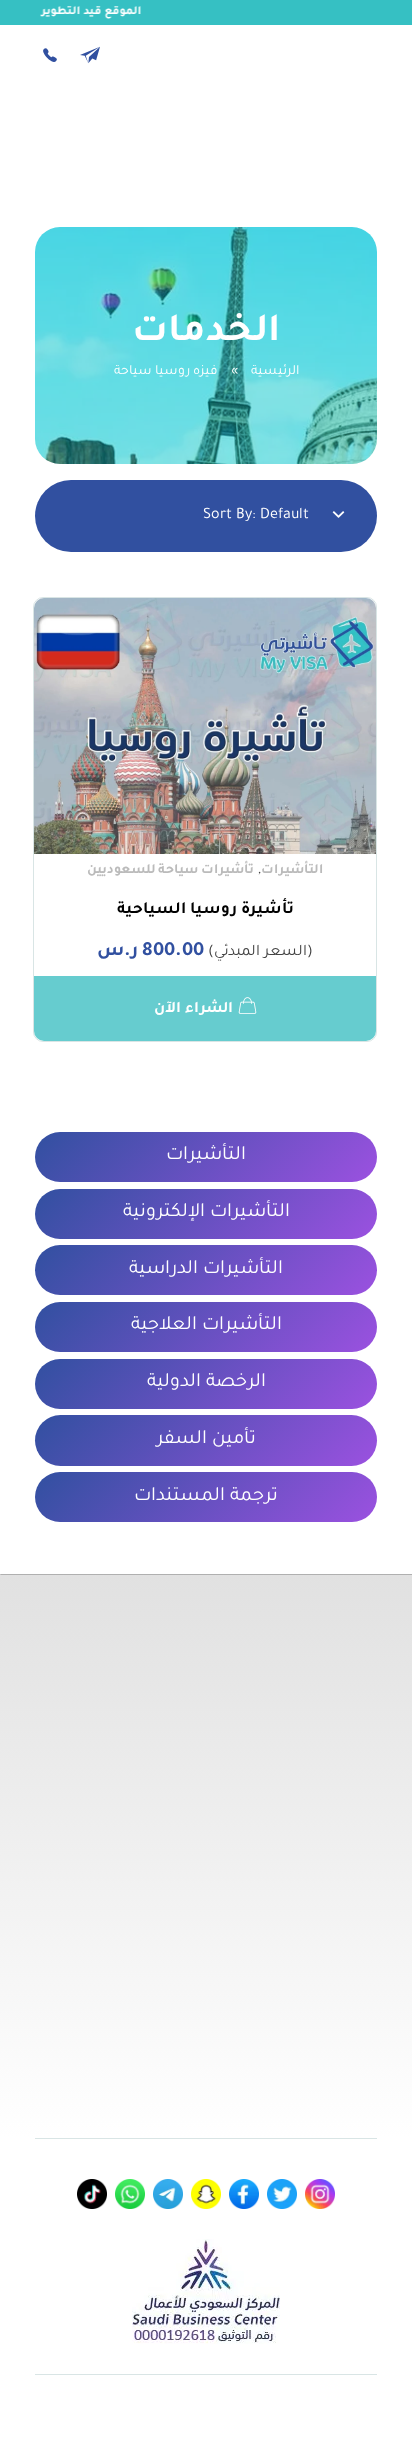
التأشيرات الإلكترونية (206, 1213)
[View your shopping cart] (100, 139)
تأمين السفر (206, 1440)
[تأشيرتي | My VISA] (322, 135)
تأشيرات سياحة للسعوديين (170, 871)
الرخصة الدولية (206, 1383)
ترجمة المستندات (206, 1497)
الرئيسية (275, 372)
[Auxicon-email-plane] (90, 55)
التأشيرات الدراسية (206, 1270)
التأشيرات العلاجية (206, 1326)
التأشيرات (292, 871)
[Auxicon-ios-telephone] (50, 55)
